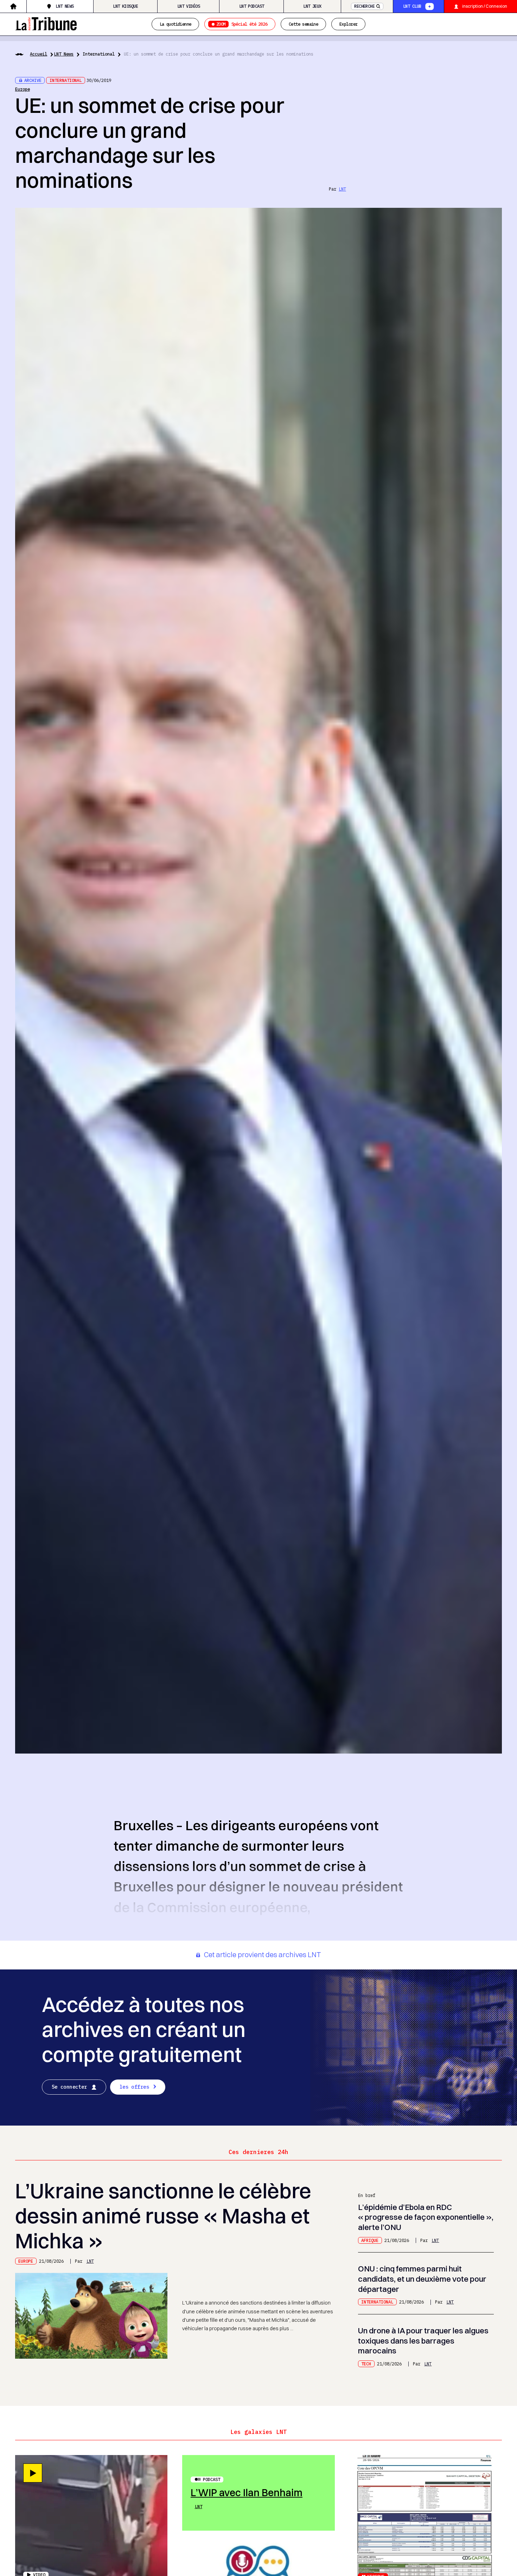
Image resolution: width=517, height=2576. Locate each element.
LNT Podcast (252, 6)
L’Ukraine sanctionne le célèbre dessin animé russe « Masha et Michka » (163, 2216)
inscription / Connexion (485, 6)
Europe (23, 89)
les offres (134, 2087)
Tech (366, 2364)
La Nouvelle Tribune (46, 23)
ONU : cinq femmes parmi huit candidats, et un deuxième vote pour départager (422, 2279)
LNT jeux (312, 6)
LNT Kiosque (125, 6)
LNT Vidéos (189, 6)
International (99, 54)
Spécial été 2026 (242, 24)
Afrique (370, 2240)
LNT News (65, 6)
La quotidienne (175, 24)
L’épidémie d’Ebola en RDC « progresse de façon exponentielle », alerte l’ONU (426, 2217)
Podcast (212, 2479)
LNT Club (412, 6)
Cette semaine (303, 24)
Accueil (39, 54)
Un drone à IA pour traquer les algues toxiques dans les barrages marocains (423, 2341)
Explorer (348, 24)
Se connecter (69, 2087)
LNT (342, 189)
